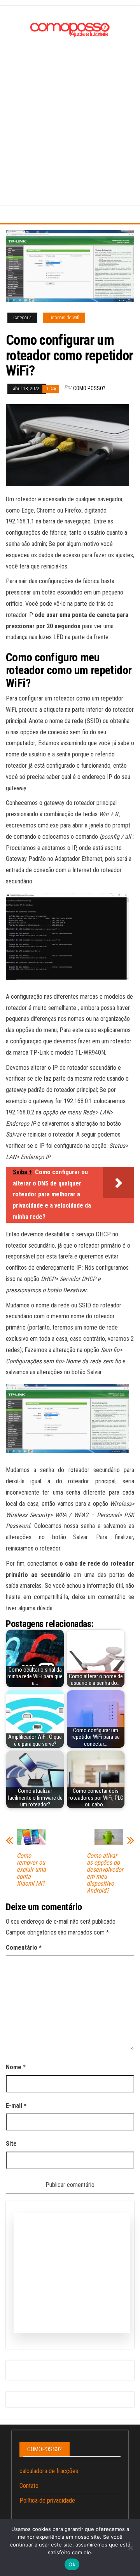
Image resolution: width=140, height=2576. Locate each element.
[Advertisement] (70, 114)
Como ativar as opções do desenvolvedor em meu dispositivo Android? (105, 1873)
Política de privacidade (47, 2500)
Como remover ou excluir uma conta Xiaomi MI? (31, 1870)
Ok (72, 2564)
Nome (16, 2067)
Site (11, 2144)
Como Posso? (89, 388)
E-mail (16, 2106)
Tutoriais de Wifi (64, 318)
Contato (29, 2486)
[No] (130, 2548)
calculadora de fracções (49, 2471)
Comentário (24, 1948)
